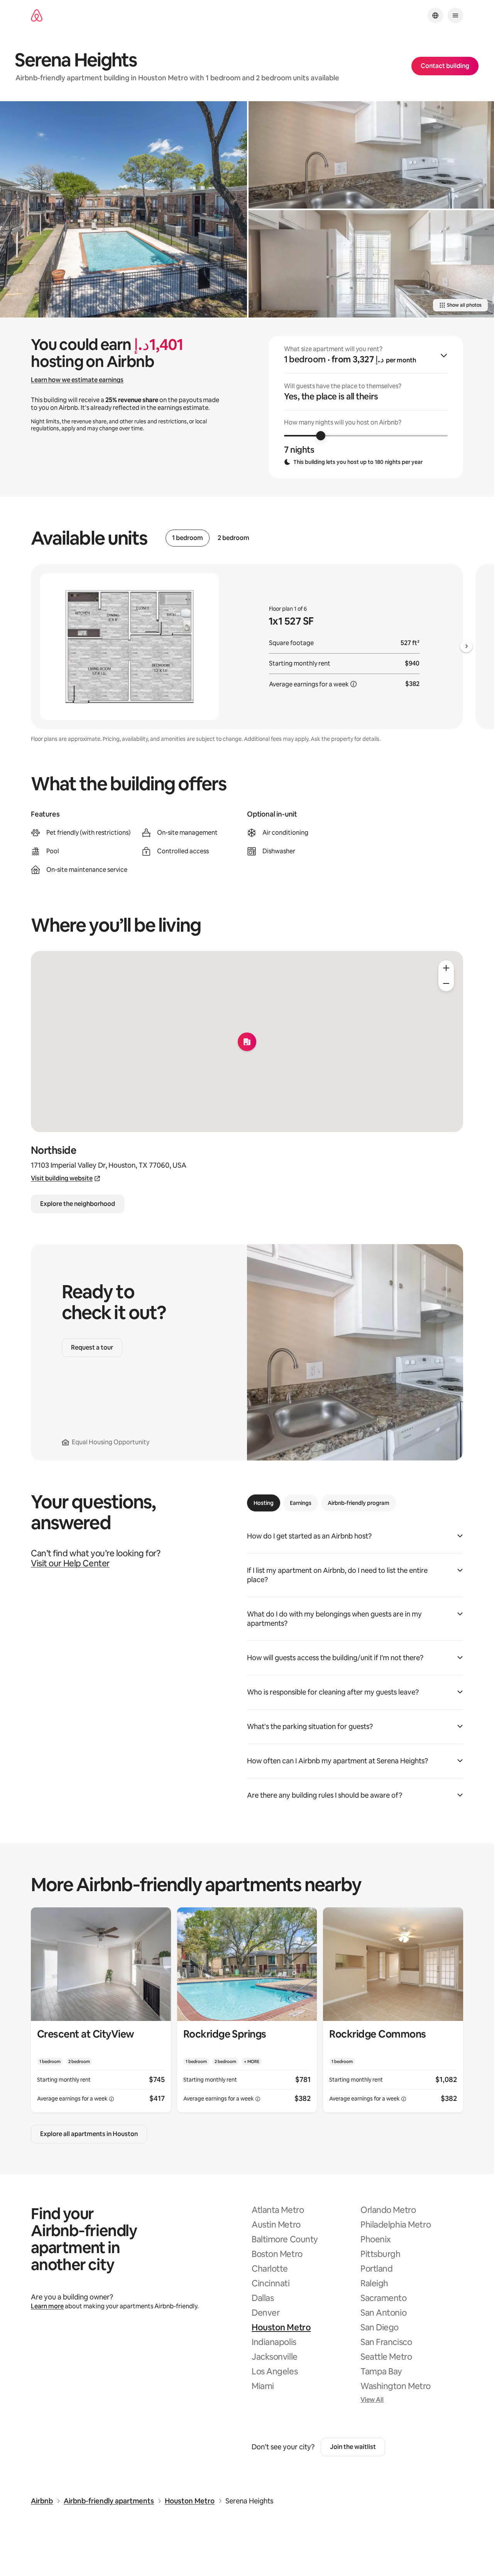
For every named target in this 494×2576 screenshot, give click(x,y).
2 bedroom (233, 538)
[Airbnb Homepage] (37, 16)
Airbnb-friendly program (359, 1503)
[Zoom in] (446, 968)
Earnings (301, 1503)
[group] (366, 407)
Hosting (264, 1503)
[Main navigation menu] (455, 15)
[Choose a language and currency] (435, 15)
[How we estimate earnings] (354, 684)
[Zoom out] (446, 983)
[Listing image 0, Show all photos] (123, 209)
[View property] (101, 2010)
